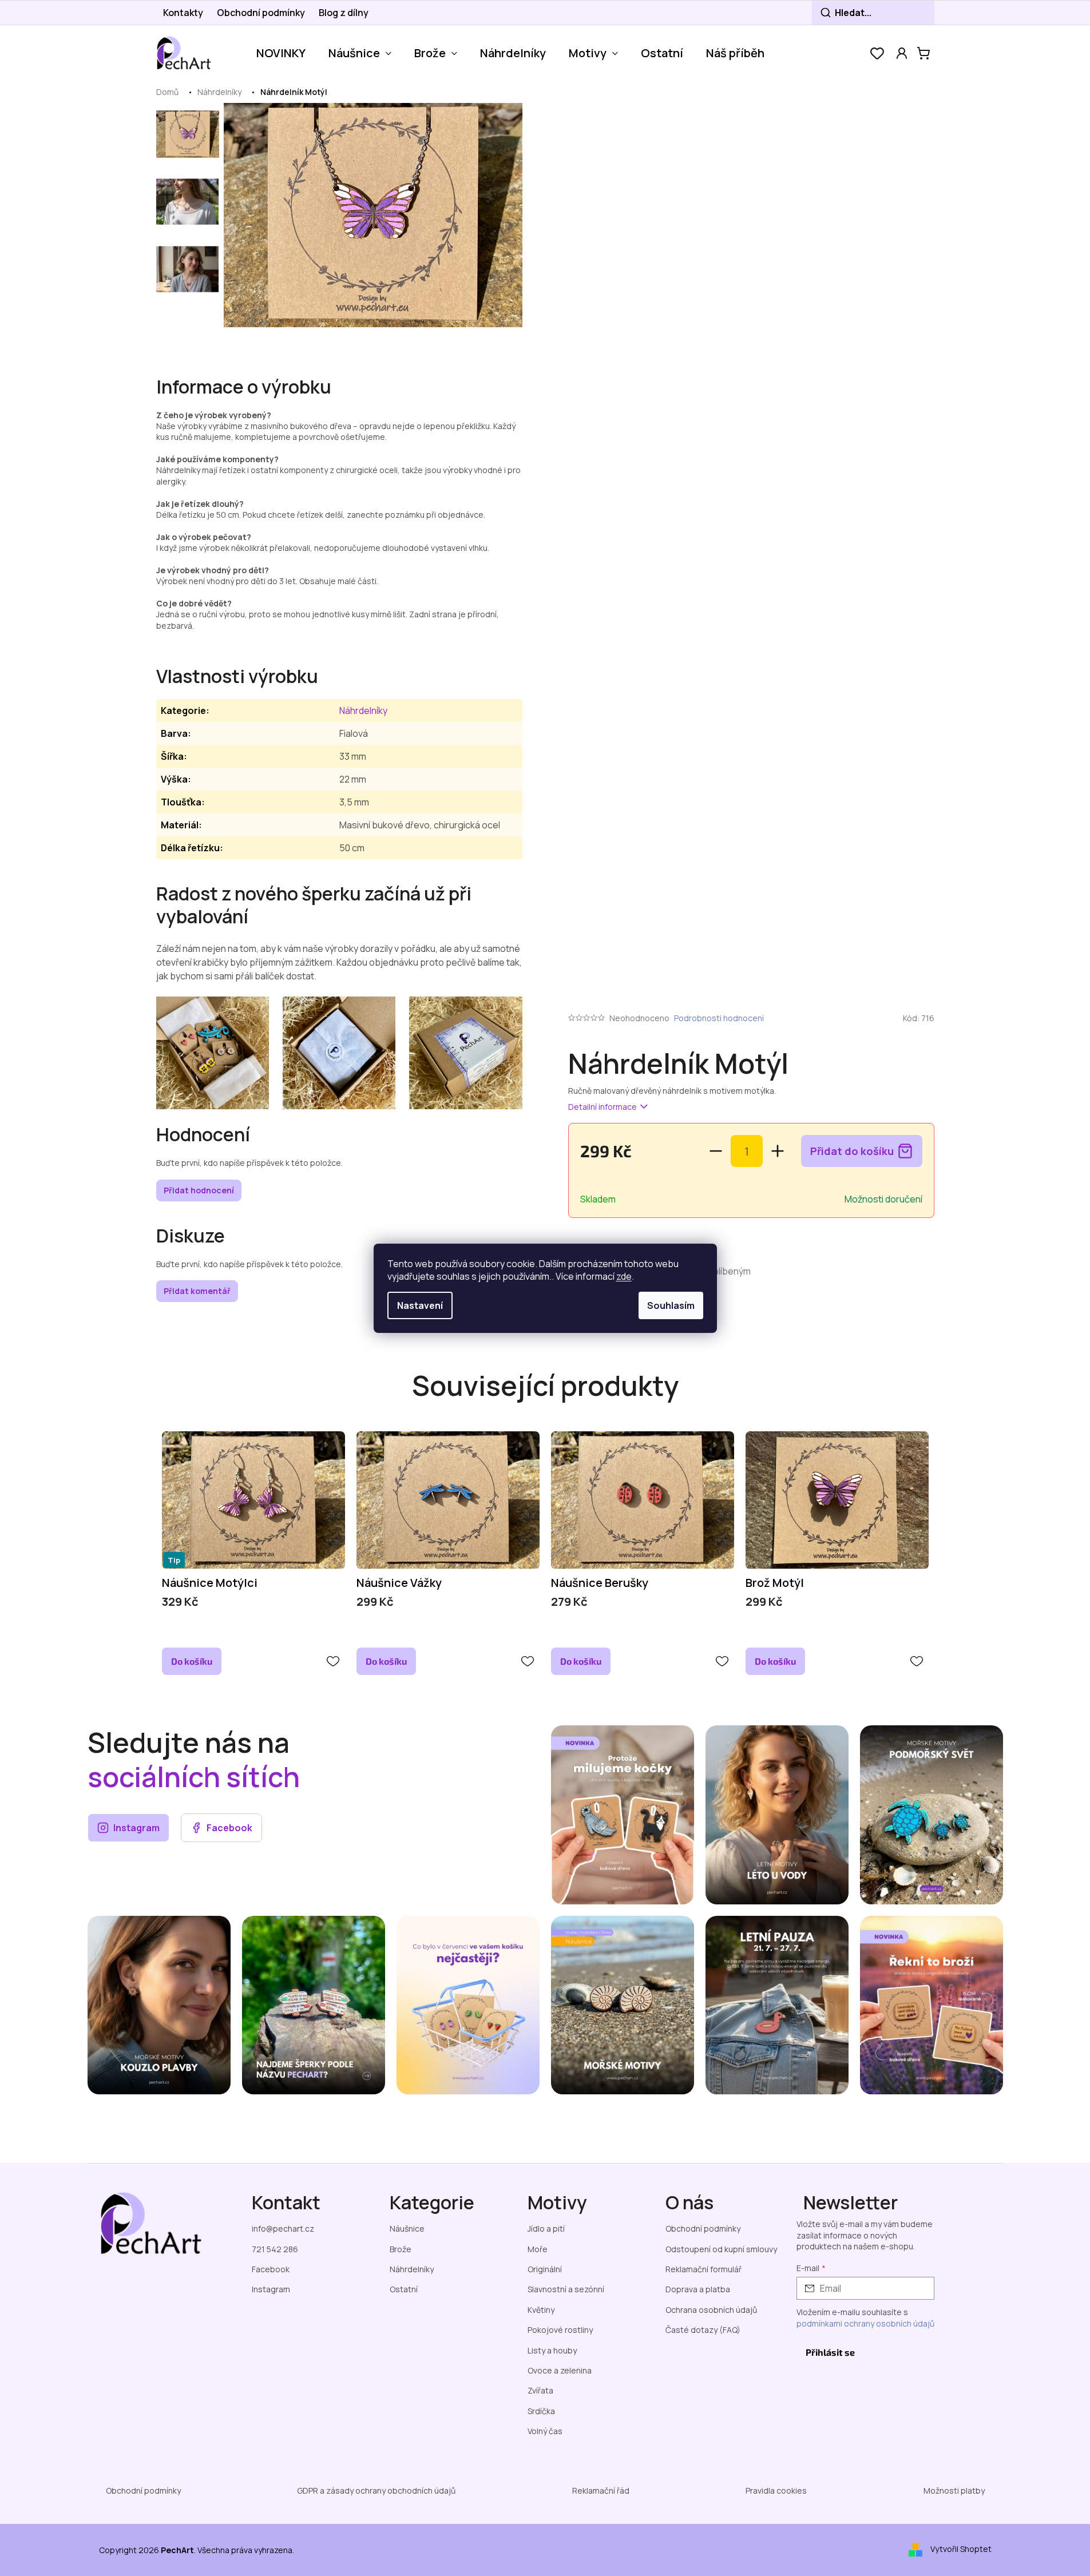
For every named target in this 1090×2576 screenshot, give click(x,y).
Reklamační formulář (703, 2269)
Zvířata (540, 2390)
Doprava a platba (698, 2289)
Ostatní (404, 2289)
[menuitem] (281, 53)
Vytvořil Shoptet (961, 2549)
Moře (538, 2249)
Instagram (136, 1828)
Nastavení (420, 1305)
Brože (401, 2249)
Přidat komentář (197, 1291)
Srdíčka (541, 2411)
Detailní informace (603, 1107)
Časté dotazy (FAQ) (703, 2330)
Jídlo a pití (546, 2228)
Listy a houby (552, 2350)
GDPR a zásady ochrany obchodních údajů (376, 2490)
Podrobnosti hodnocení (719, 1018)
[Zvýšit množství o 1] (778, 1151)
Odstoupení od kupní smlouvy (721, 2249)
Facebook (229, 1828)
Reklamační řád (601, 2490)
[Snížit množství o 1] (716, 1151)
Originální (545, 2269)
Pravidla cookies (776, 2490)
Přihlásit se (830, 2352)
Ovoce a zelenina (560, 2370)
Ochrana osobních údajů (711, 2310)
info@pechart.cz (283, 2228)
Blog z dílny (344, 13)
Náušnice (407, 2228)
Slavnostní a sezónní (566, 2289)
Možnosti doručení (883, 1199)
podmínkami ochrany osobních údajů (865, 2323)
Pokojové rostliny (560, 2330)
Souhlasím (671, 1305)
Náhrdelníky (363, 711)
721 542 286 (275, 2249)
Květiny (541, 2310)
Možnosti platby (954, 2490)
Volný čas (545, 2431)
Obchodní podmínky (261, 13)
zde (624, 1276)
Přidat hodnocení (199, 1190)
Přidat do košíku (852, 1151)
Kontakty (183, 13)
